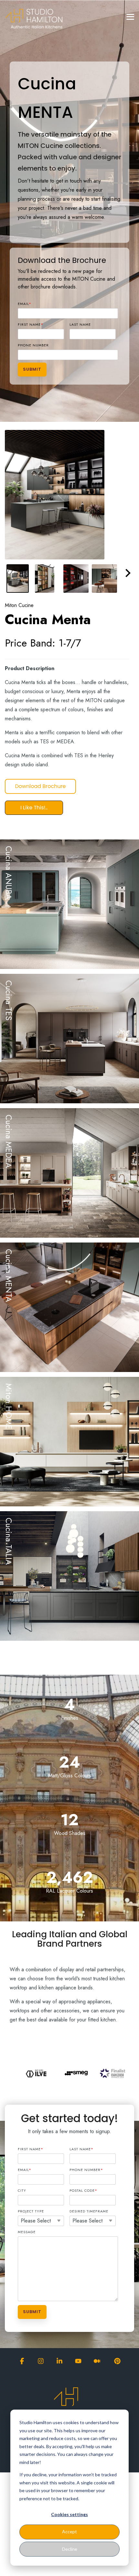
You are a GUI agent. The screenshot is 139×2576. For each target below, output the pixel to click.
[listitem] (19, 579)
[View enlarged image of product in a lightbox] (19, 579)
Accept (69, 2531)
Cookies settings (69, 2514)
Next (126, 573)
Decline (70, 2549)
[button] (130, 16)
